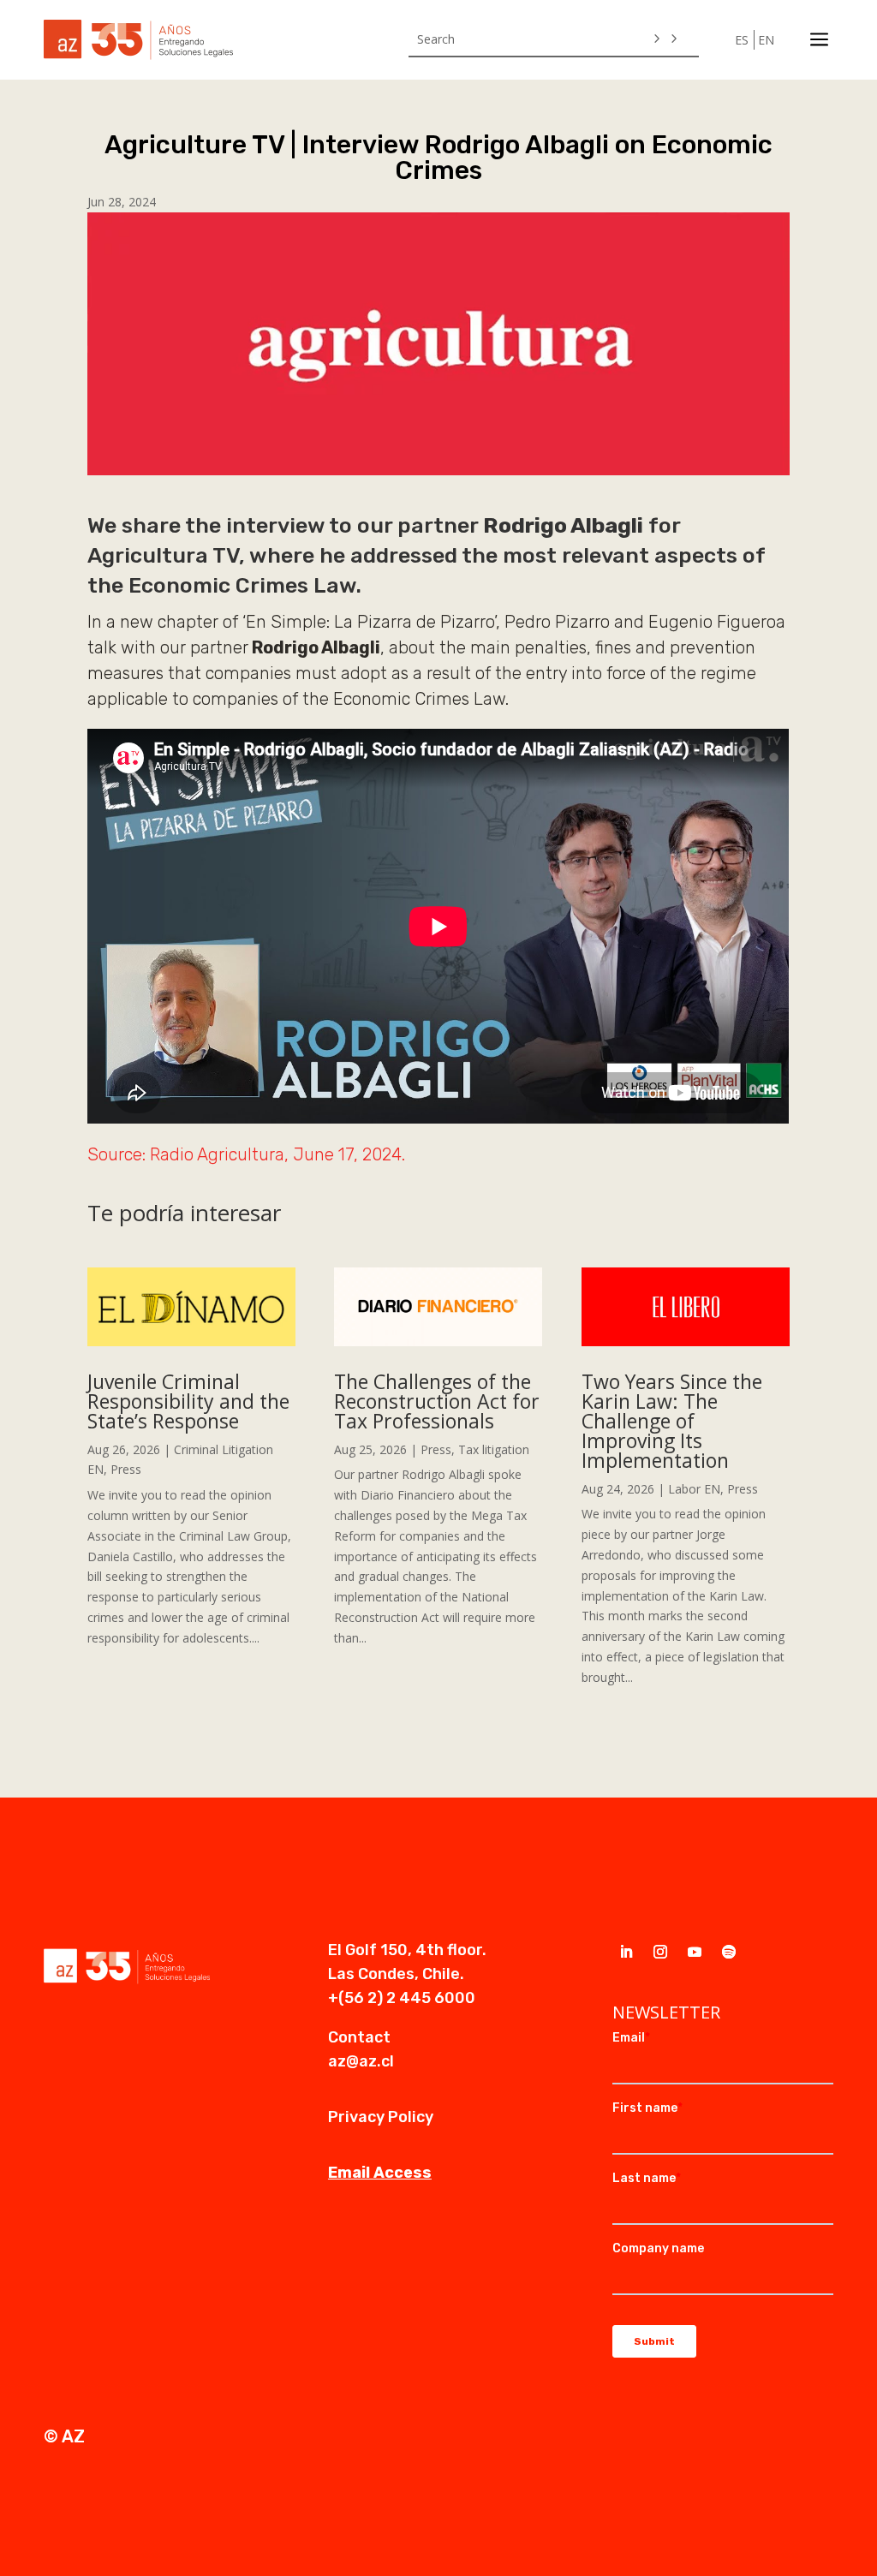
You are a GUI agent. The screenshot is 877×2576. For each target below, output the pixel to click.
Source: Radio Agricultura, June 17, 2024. (246, 1154)
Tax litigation (494, 1449)
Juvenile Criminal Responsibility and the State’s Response (188, 1401)
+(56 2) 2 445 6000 (402, 1998)
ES (742, 40)
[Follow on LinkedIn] (626, 1952)
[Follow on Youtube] (695, 1952)
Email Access (380, 2173)
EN (766, 40)
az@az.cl (361, 2061)
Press (126, 1469)
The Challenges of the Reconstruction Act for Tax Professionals (437, 1401)
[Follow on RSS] (729, 1952)
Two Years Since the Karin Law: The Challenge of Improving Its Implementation (672, 1421)
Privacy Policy (381, 2117)
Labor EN (694, 1489)
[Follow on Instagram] (660, 1952)
